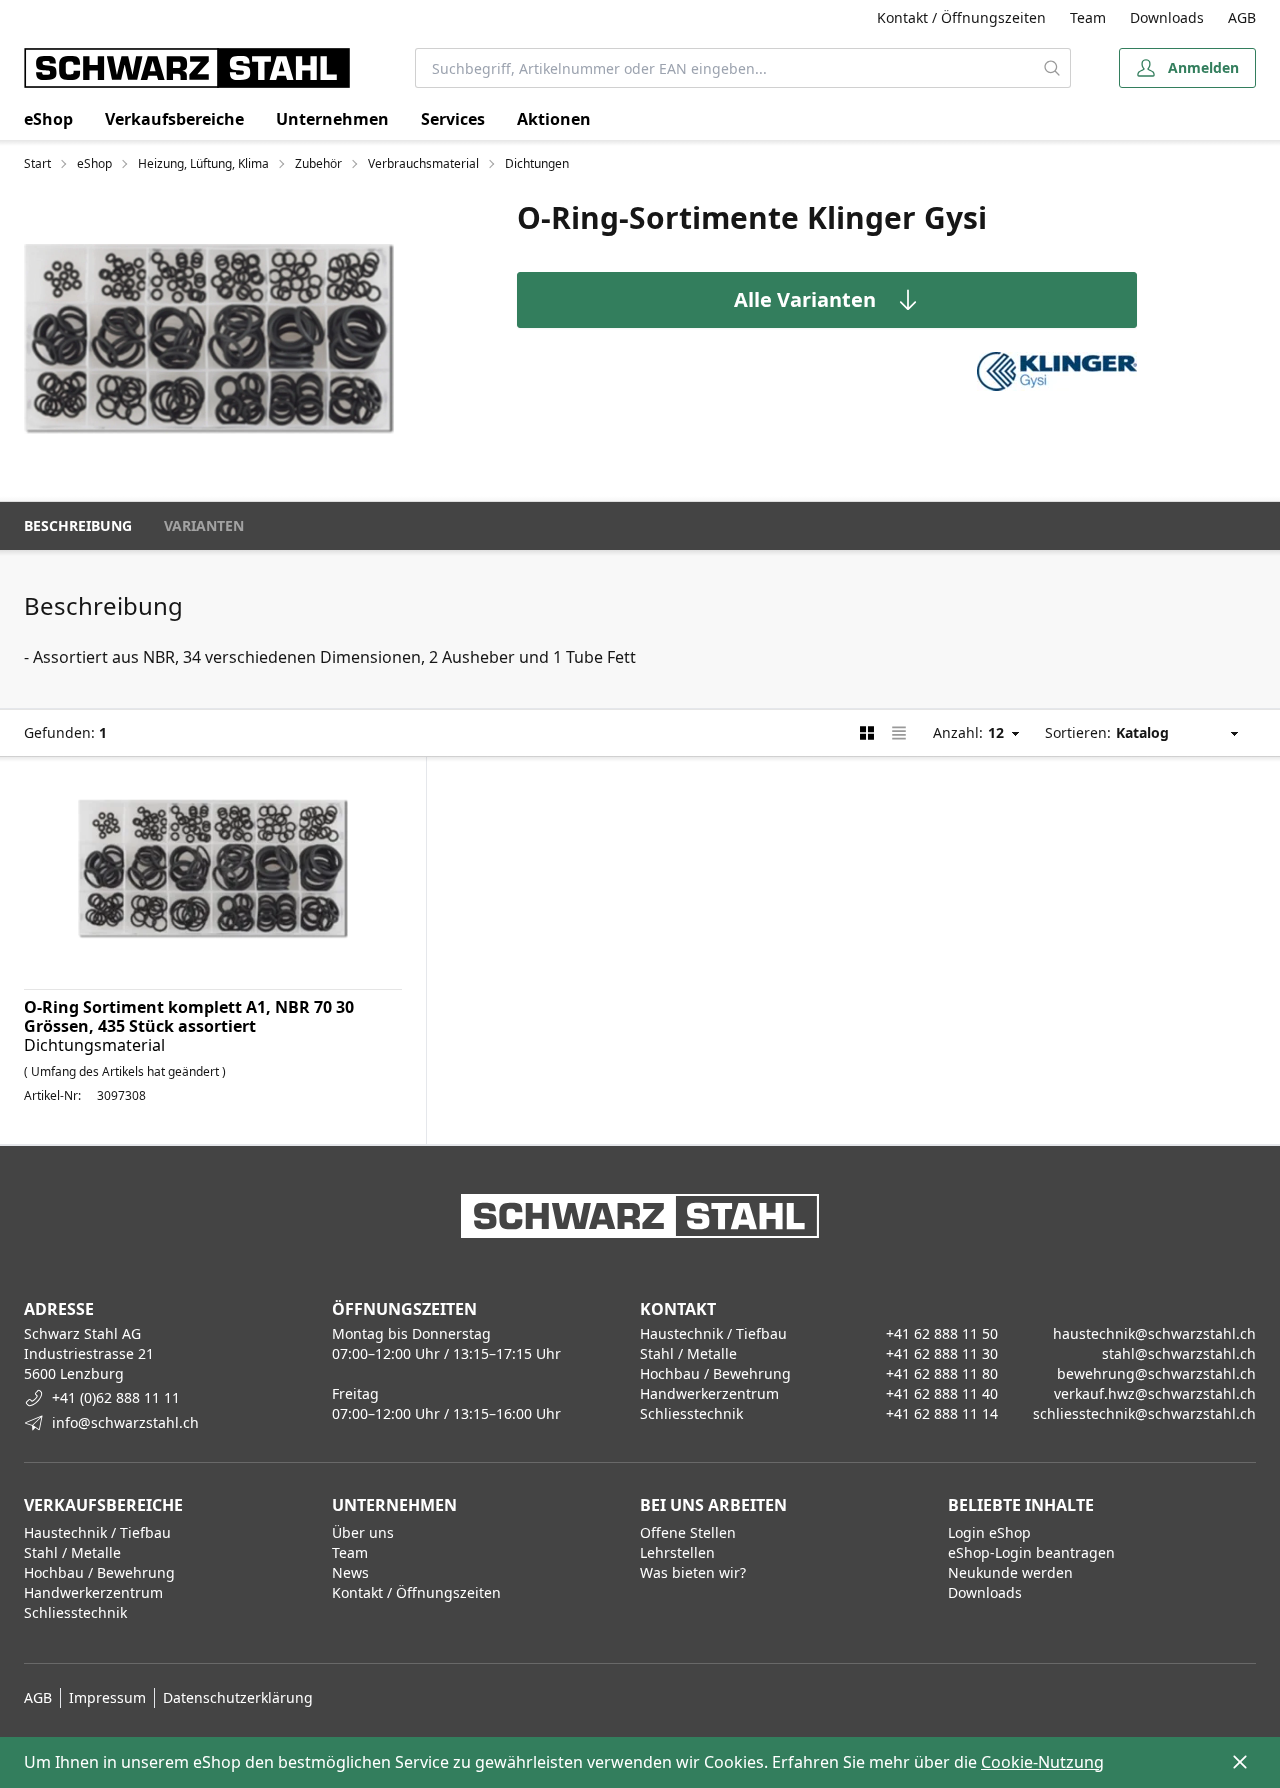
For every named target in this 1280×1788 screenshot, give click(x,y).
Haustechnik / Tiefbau (97, 1532)
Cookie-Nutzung (1042, 1762)
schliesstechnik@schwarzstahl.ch (1144, 1413)
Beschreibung (78, 525)
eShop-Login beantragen (1031, 1552)
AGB (1242, 17)
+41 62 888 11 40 (942, 1393)
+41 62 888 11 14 (942, 1413)
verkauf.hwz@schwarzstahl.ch (1155, 1393)
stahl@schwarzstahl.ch (1179, 1353)
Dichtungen (537, 164)
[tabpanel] (209, 338)
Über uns (363, 1532)
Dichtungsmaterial (94, 1045)
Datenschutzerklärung (238, 1697)
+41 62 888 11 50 (942, 1333)
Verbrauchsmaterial (423, 164)
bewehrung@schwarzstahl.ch (1156, 1373)
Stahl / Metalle (72, 1552)
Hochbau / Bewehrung (99, 1572)
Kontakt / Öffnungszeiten (961, 17)
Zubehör (318, 164)
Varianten (204, 525)
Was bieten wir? (693, 1572)
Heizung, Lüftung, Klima (203, 164)
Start (37, 164)
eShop (48, 119)
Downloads (1167, 17)
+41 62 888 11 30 (942, 1353)
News (350, 1572)
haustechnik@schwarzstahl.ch (1154, 1333)
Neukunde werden (1010, 1572)
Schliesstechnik (75, 1612)
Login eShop (989, 1532)
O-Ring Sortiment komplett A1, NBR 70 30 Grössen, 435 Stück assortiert (189, 1016)
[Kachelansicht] (867, 733)
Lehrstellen (677, 1552)
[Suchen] (1052, 68)
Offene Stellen (688, 1532)
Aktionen (554, 119)
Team (1088, 17)
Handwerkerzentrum (93, 1592)
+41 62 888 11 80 (942, 1373)
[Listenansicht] (899, 733)
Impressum (107, 1697)
